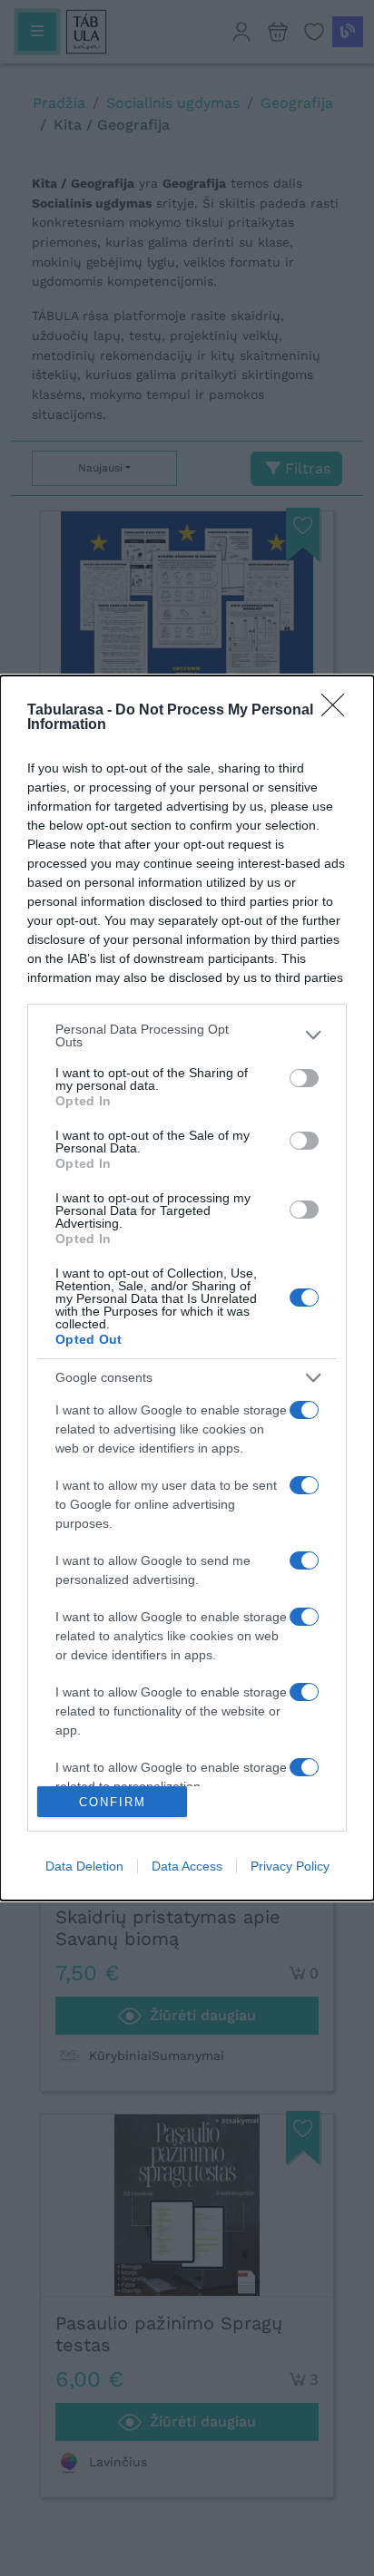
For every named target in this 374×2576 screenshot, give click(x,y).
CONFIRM (113, 1802)
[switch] (304, 1078)
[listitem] (187, 1035)
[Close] (339, 711)
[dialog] (187, 1288)
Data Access (187, 1866)
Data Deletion (84, 1866)
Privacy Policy (290, 1866)
